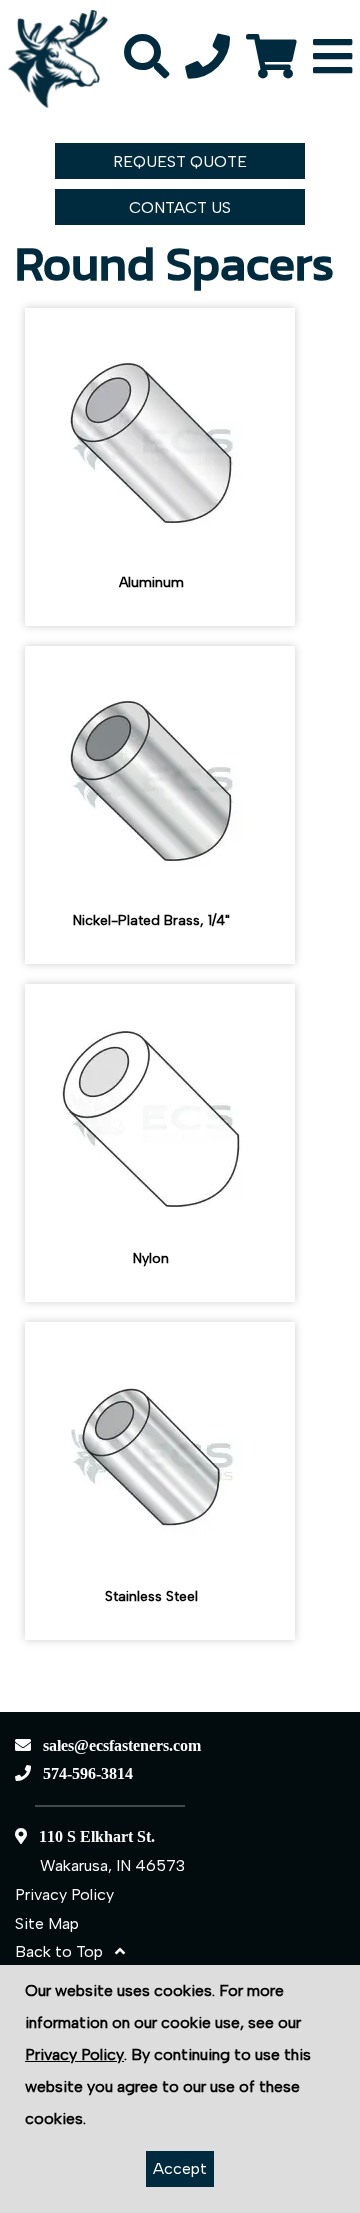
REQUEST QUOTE (180, 161)
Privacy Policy (64, 1894)
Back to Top (65, 1951)
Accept (180, 2168)
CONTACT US (180, 207)
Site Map (47, 1923)
